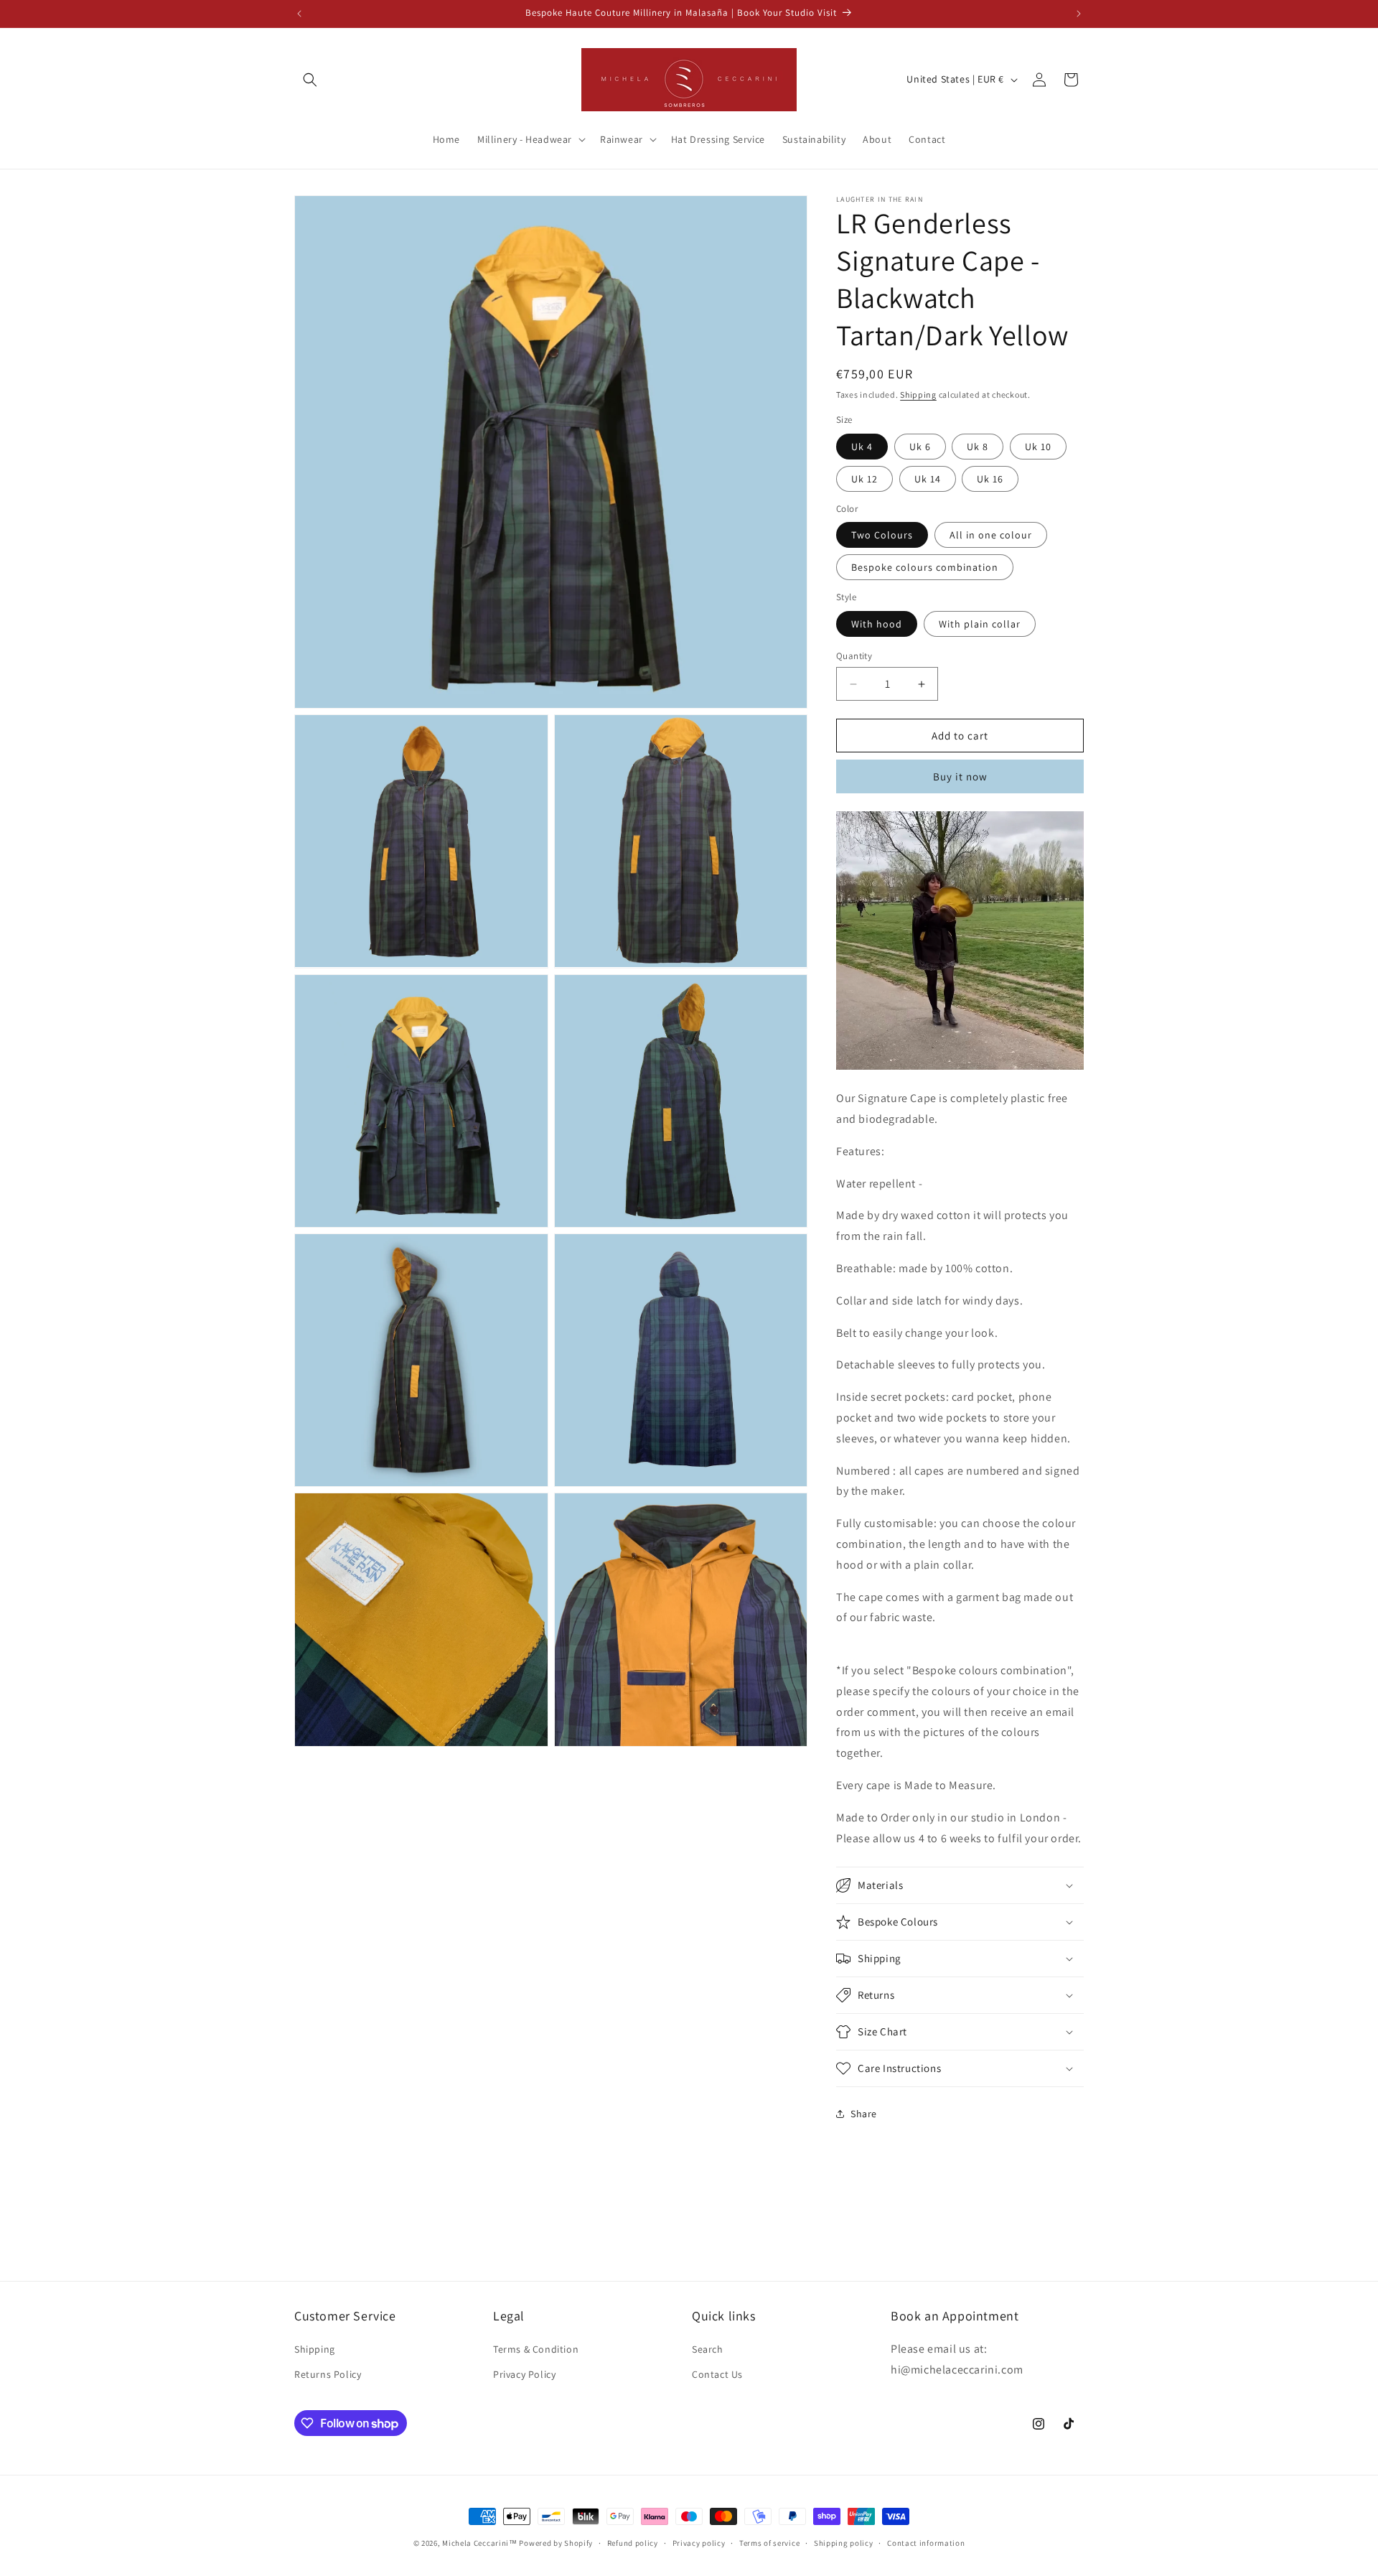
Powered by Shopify (556, 2543)
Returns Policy (328, 2374)
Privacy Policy (524, 2374)
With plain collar (980, 624)
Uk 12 (864, 479)
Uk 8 (978, 447)
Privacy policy (699, 2543)
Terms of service (769, 2543)
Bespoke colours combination (925, 567)
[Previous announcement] (299, 14)
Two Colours (882, 535)
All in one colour (991, 535)
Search (708, 2349)
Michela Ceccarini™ (480, 2543)
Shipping (918, 395)
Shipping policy (844, 2543)
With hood (877, 624)
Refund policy (633, 2543)
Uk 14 (928, 479)
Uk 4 (862, 447)
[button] (310, 80)
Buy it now (960, 776)
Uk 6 (920, 447)
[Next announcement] (1079, 14)
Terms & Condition (536, 2349)
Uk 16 (990, 479)
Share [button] (864, 2114)
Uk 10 (1038, 447)
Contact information (926, 2543)
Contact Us (717, 2374)
